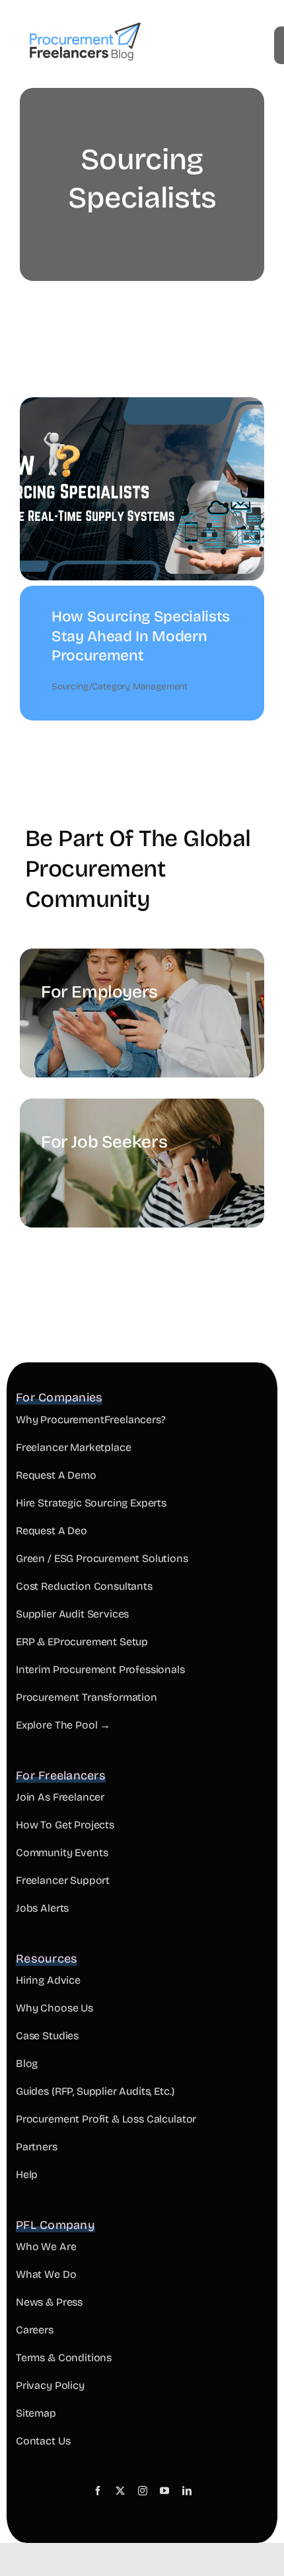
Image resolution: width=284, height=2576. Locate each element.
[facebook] (98, 2491)
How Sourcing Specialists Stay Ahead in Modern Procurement (141, 636)
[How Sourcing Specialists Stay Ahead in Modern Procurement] (142, 407)
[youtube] (164, 2491)
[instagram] (143, 2491)
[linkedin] (187, 2491)
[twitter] (120, 2491)
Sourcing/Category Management (120, 686)
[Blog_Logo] (85, 28)
